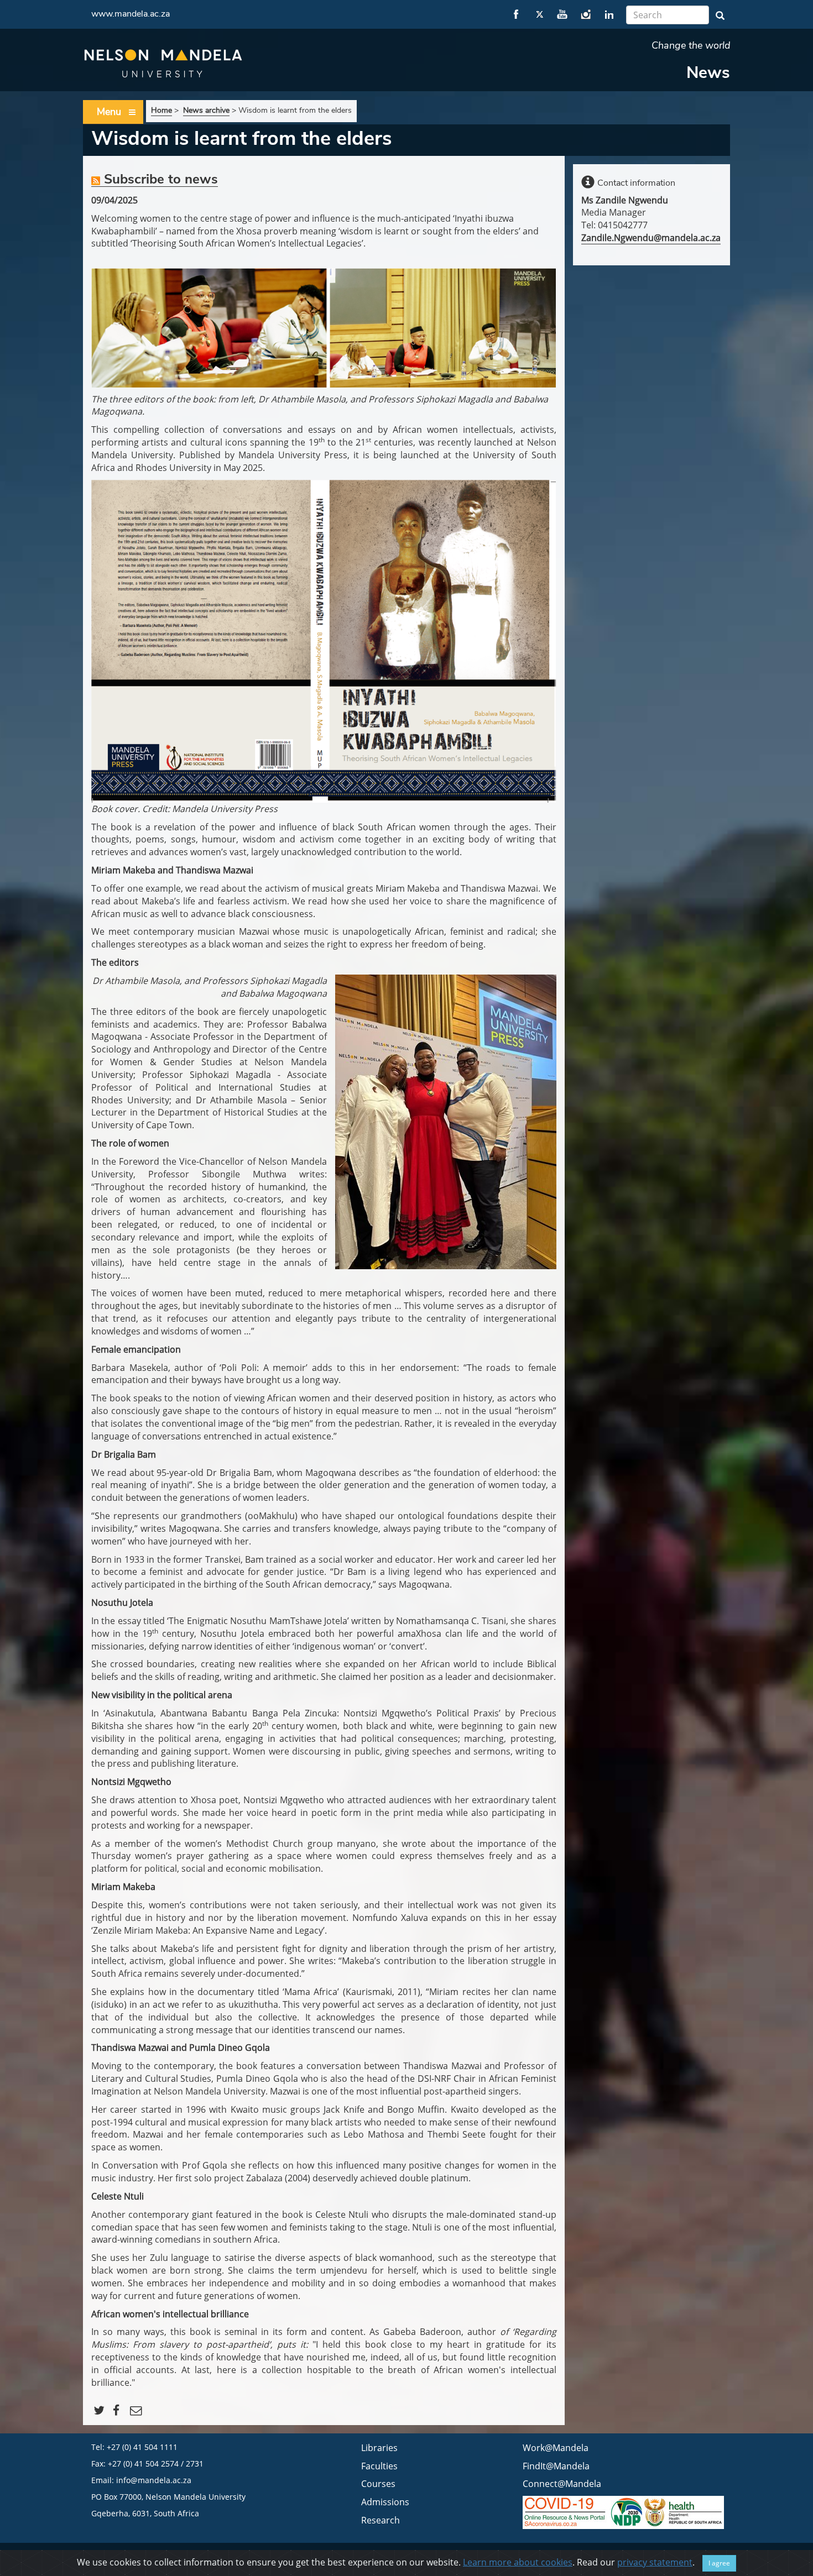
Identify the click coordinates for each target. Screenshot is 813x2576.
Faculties (379, 2466)
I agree (719, 2563)
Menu (109, 112)
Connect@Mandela (562, 2484)
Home (161, 110)
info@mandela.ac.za (154, 2480)
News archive (206, 110)
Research (381, 2520)
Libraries (379, 2448)
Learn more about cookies (518, 2562)
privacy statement (655, 2562)
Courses (378, 2484)
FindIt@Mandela (556, 2466)
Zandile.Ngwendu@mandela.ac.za (651, 238)
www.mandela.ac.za (131, 14)
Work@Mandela (556, 2448)
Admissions (385, 2502)
